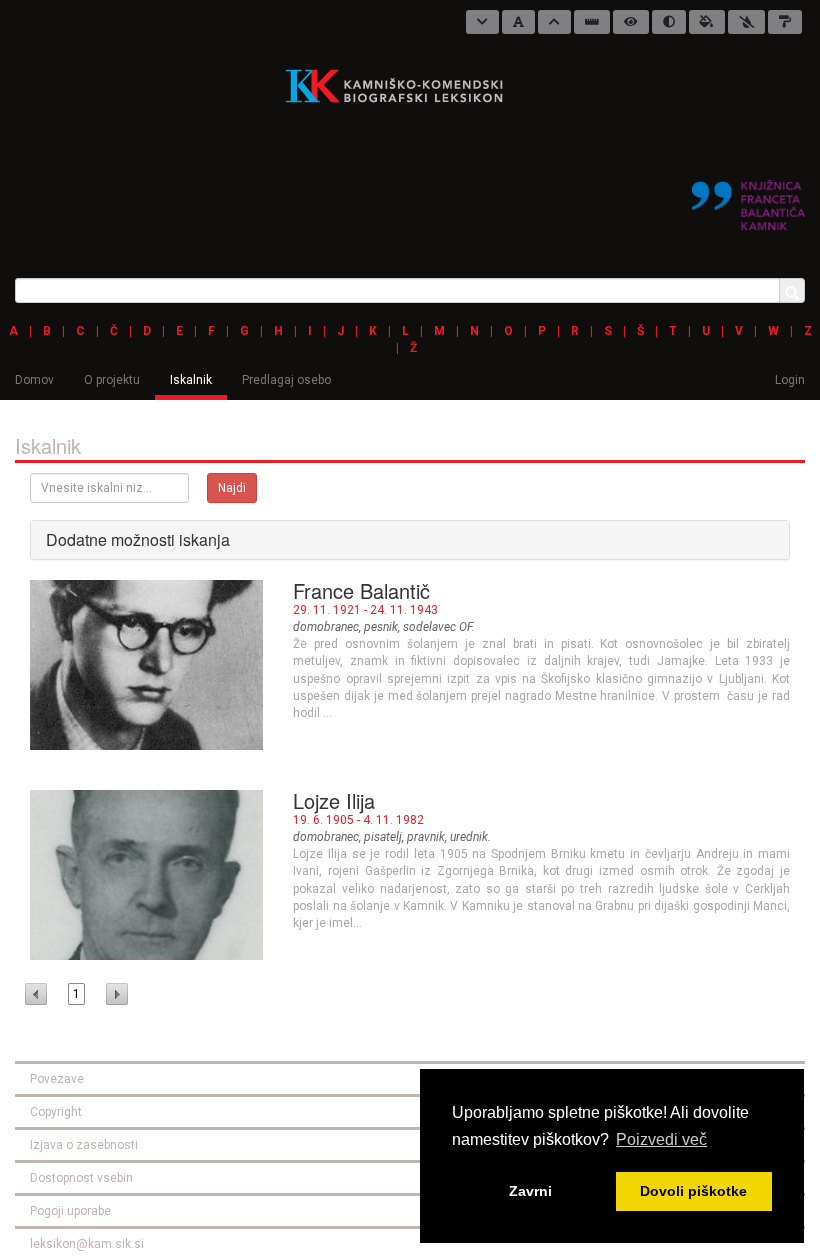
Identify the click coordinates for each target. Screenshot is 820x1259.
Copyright (56, 1112)
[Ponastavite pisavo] (518, 22)
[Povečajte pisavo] (554, 22)
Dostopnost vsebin (81, 1178)
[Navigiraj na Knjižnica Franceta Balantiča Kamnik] (748, 197)
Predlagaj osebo (286, 380)
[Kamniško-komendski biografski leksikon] (402, 85)
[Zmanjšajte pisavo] (482, 22)
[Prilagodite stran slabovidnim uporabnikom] (631, 22)
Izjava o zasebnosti (84, 1145)
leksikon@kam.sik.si (87, 1244)
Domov (34, 380)
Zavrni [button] (530, 1191)
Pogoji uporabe (70, 1211)
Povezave (57, 1079)
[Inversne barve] (707, 22)
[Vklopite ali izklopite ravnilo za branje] (592, 22)
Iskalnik (191, 380)
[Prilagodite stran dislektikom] (669, 22)
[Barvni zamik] (746, 22)
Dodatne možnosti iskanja (138, 539)
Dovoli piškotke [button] (693, 1191)
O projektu (112, 380)
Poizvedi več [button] (661, 1139)
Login (790, 380)
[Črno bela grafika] (785, 22)
